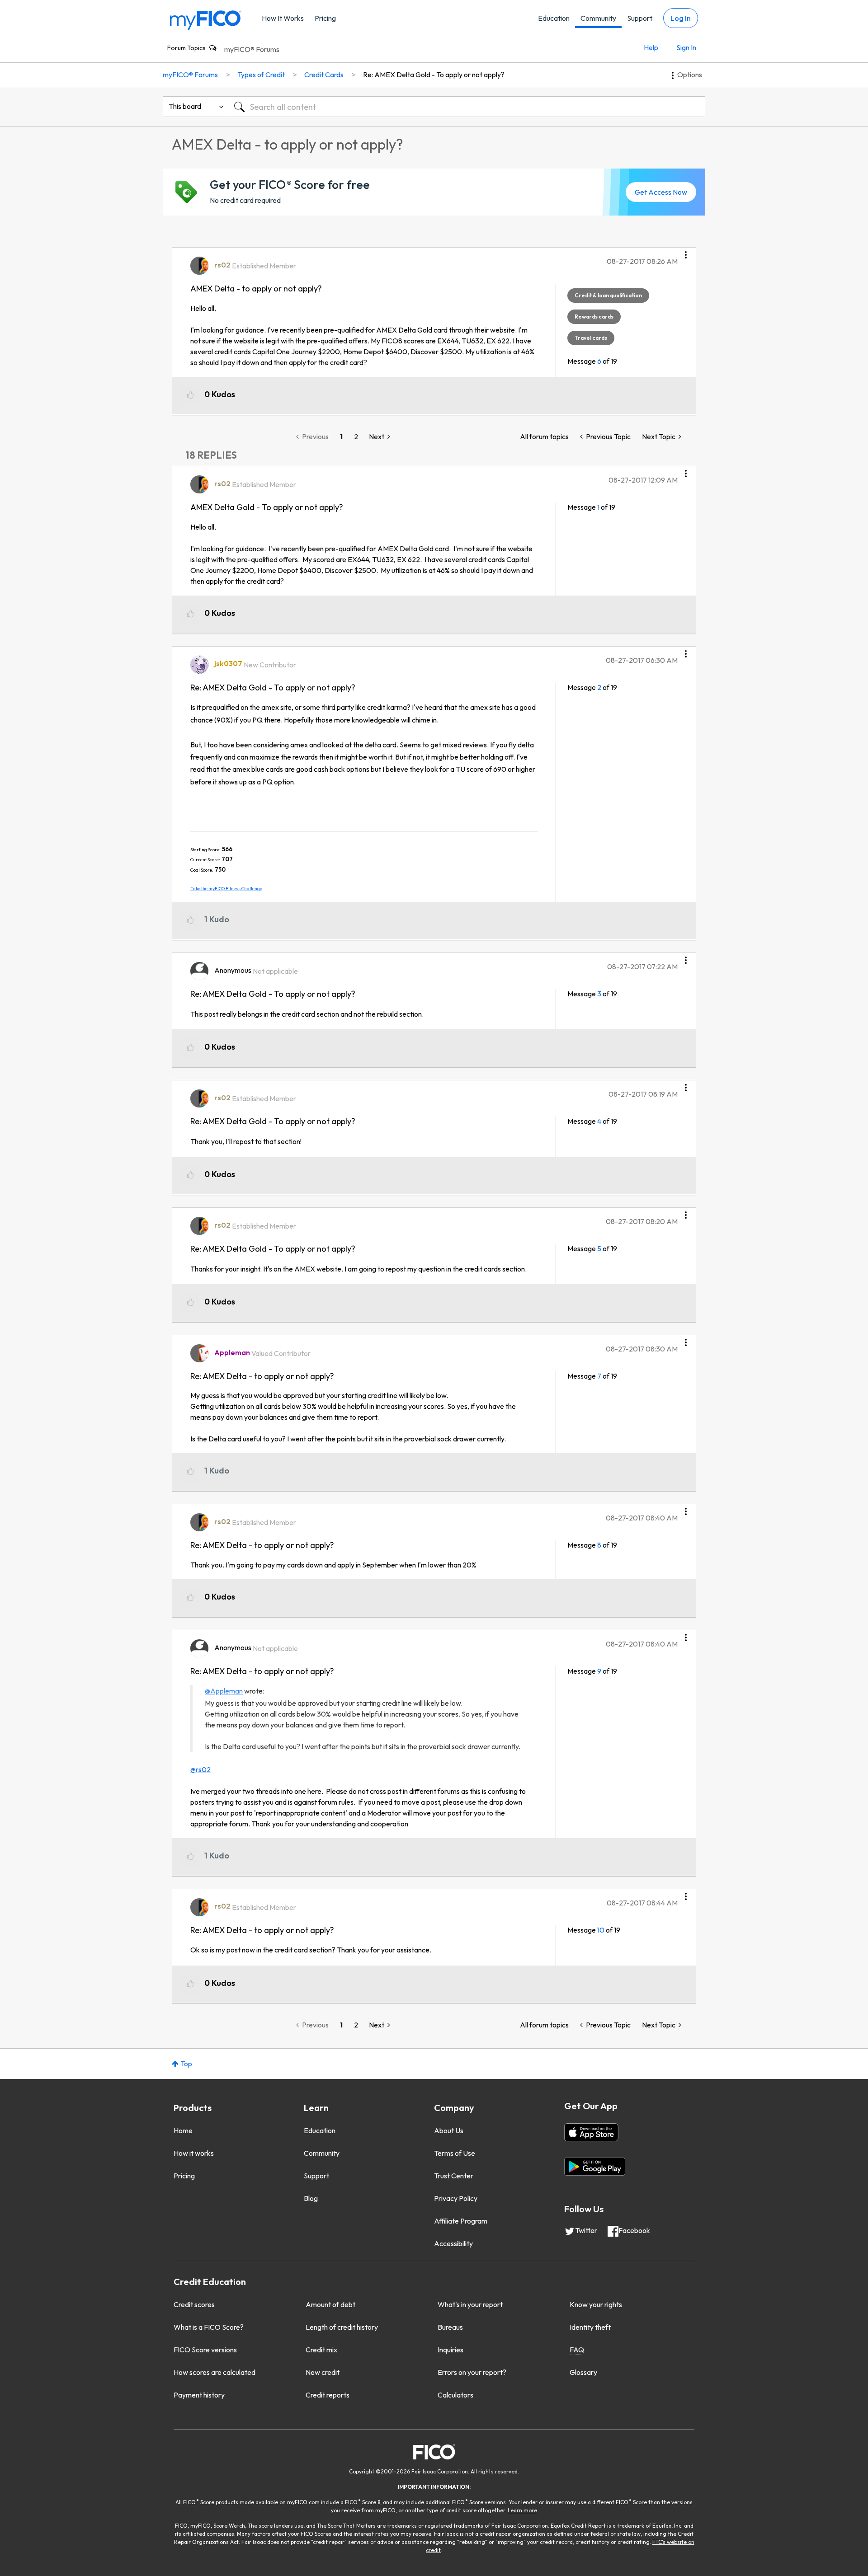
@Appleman (224, 1691)
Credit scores (194, 2304)
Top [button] (186, 2064)
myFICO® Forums (252, 49)
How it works (194, 2153)
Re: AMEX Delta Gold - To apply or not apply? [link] (434, 75)
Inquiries (451, 2350)
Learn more (522, 2510)
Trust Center (454, 2176)
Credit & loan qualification (608, 295)
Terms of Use (455, 2153)
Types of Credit (261, 75)
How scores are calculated (215, 2372)
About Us (449, 2130)
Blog (311, 2198)
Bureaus (450, 2327)
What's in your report (470, 2304)
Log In (681, 18)
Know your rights (596, 2304)
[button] (686, 252)
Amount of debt (330, 2304)
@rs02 (200, 1769)
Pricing (325, 18)
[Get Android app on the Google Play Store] (595, 2167)
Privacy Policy (456, 2198)
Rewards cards (594, 317)
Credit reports (328, 2395)
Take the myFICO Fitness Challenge (226, 889)
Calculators (455, 2395)
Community (598, 18)
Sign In (686, 47)
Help (651, 47)
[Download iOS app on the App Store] (591, 2132)
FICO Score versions (205, 2350)
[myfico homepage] (206, 20)
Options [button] (690, 75)
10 (601, 1930)
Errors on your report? (472, 2372)
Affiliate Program (461, 2221)
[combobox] (467, 107)
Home (183, 2130)
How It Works (283, 18)
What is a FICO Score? (209, 2327)
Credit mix (321, 2350)
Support (640, 18)
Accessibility (453, 2243)
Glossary (583, 2372)
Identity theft (590, 2327)
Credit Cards (324, 75)
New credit (323, 2372)
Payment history (199, 2395)
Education (554, 18)
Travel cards (591, 338)
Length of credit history (342, 2327)
